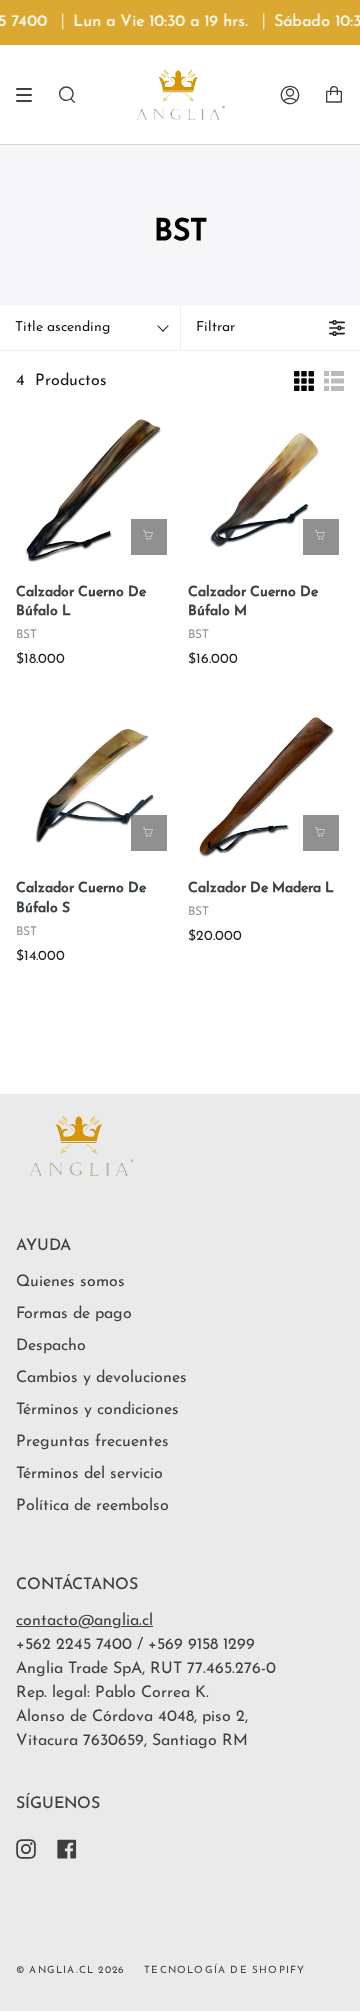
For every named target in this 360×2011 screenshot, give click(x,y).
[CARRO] (334, 94)
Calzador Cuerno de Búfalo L (81, 602)
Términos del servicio (89, 1474)
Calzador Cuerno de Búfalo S (81, 898)
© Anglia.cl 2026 (70, 1970)
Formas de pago (74, 1314)
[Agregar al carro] (149, 537)
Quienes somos (70, 1282)
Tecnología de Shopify (224, 1970)
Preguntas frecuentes (92, 1442)
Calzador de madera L (261, 888)
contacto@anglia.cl (84, 1621)
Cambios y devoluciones (101, 1378)
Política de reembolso (92, 1506)
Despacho (51, 1346)
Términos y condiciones (97, 1410)
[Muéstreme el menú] (31, 95)
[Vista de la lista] (334, 381)
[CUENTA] (290, 94)
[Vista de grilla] (304, 381)
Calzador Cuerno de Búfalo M (253, 602)
